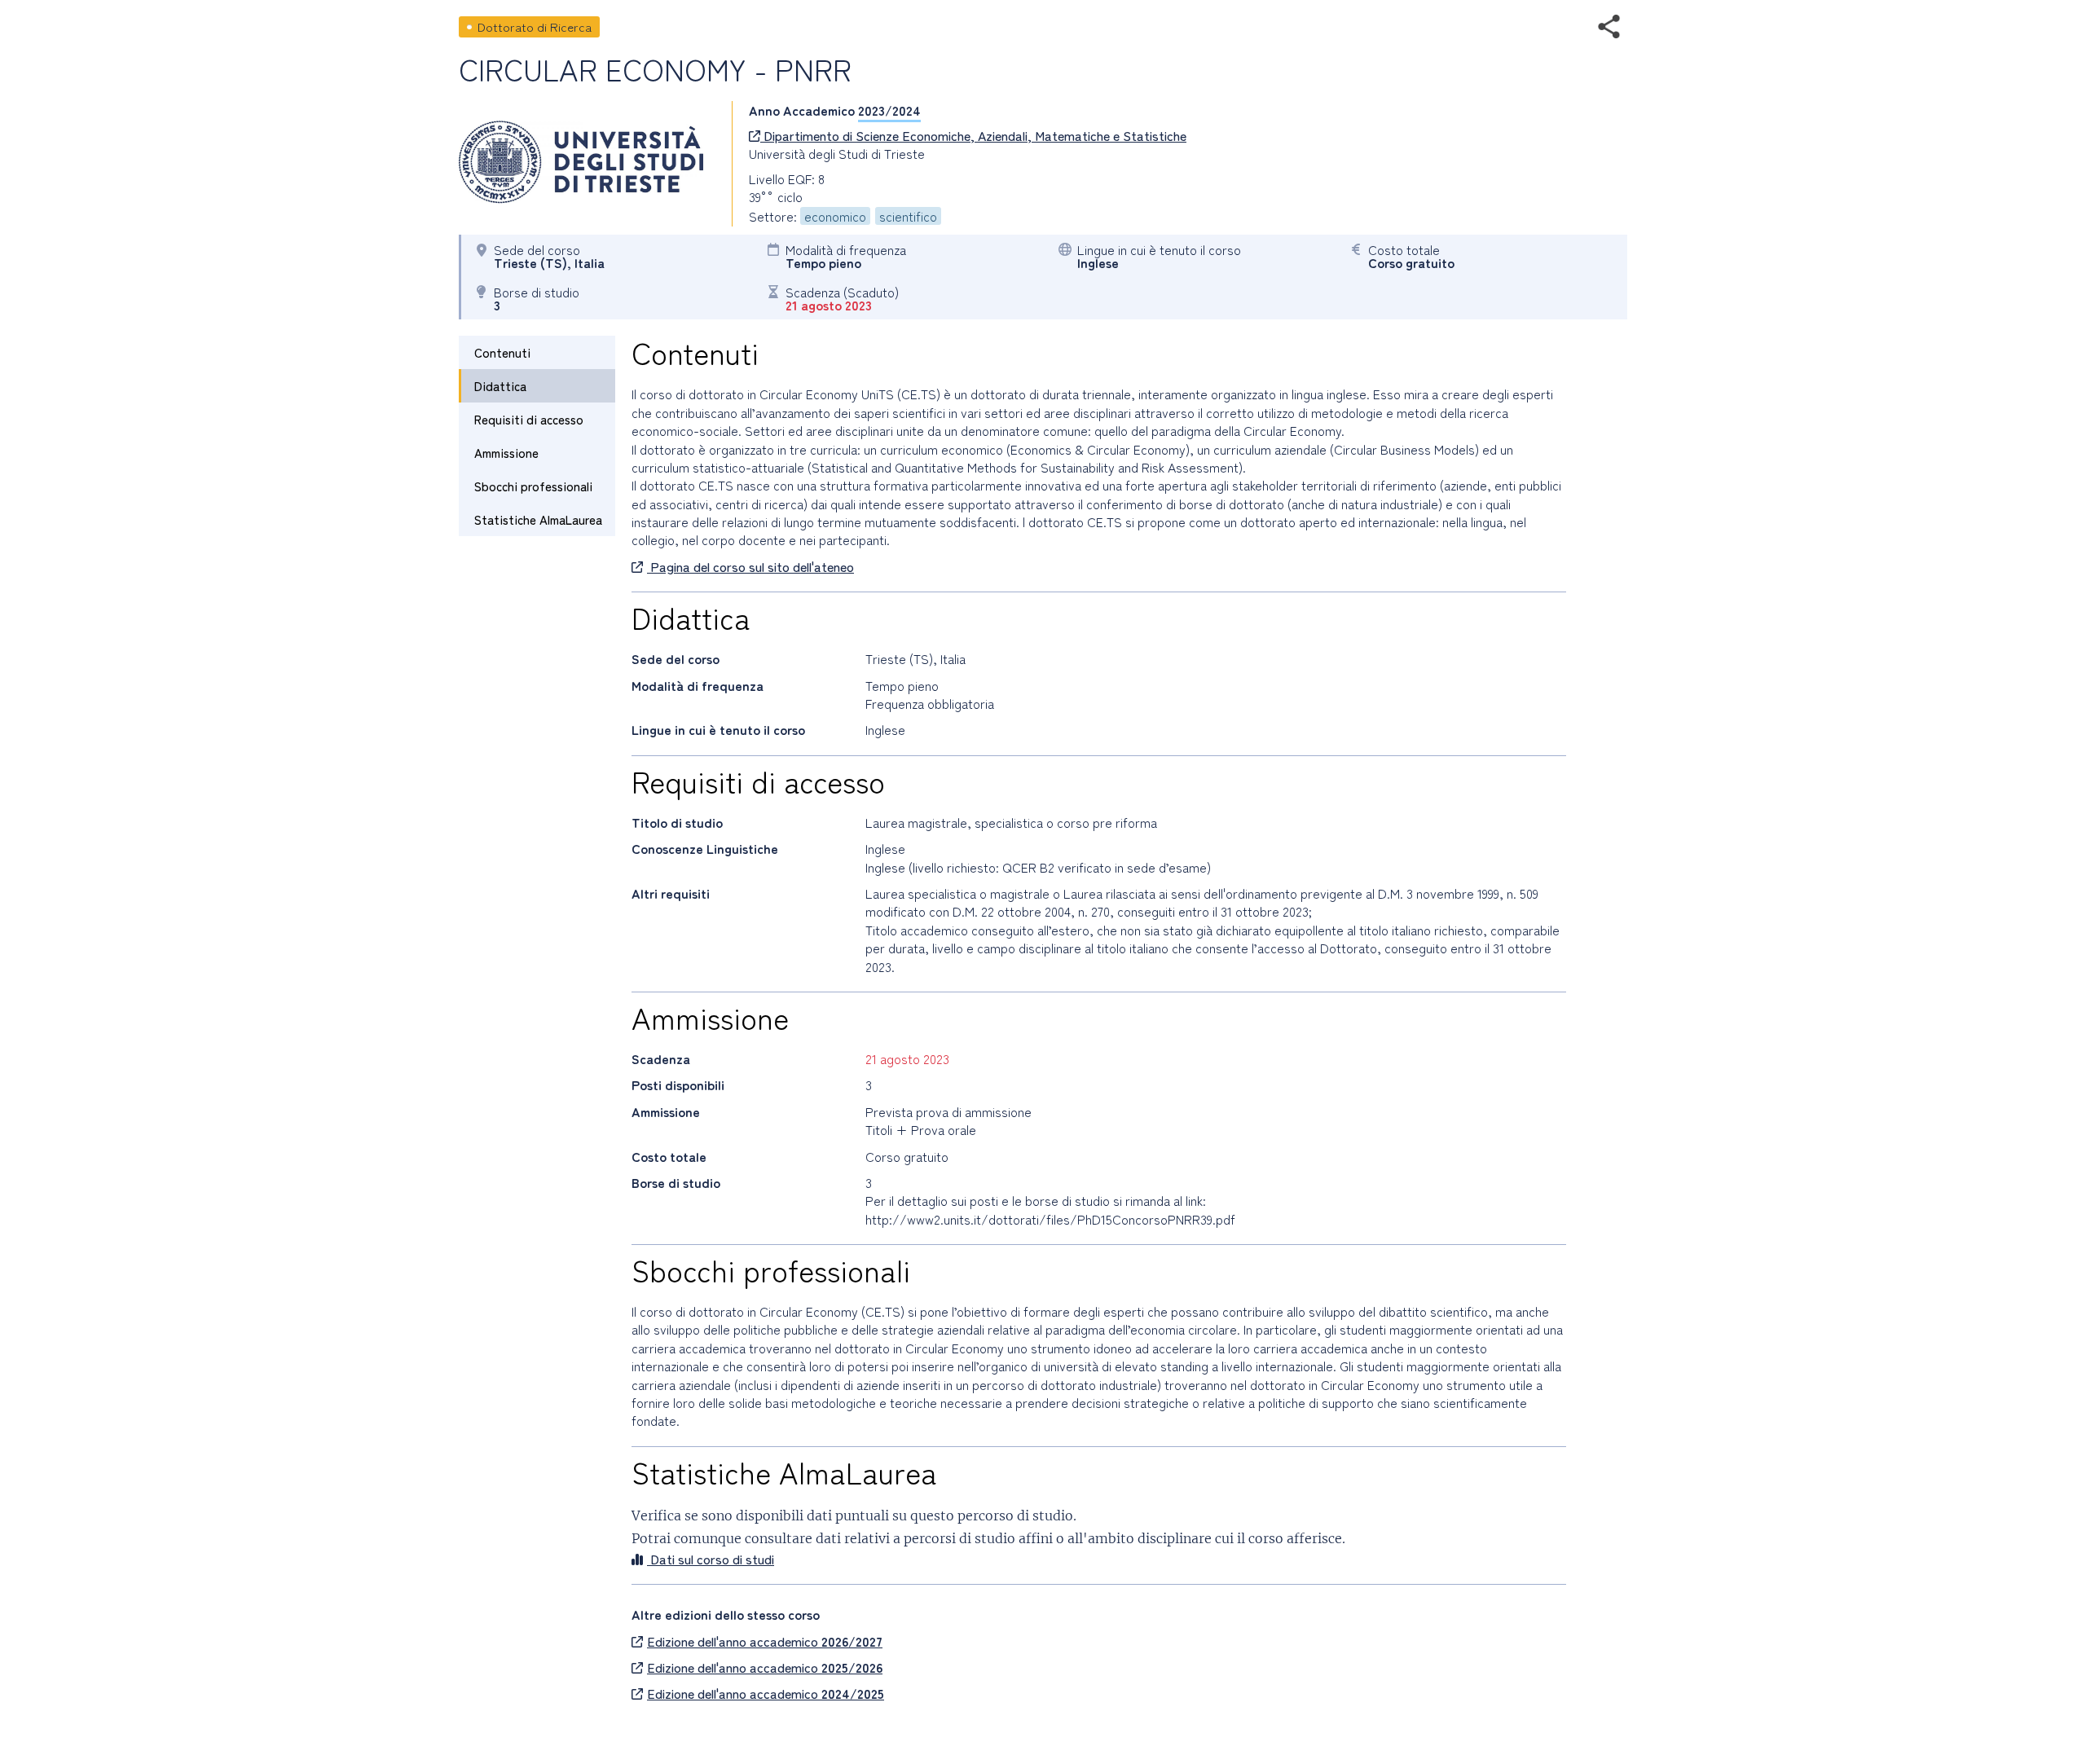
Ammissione (506, 453)
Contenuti (502, 352)
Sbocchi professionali (533, 486)
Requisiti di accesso (529, 419)
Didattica (500, 386)
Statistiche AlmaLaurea (538, 519)
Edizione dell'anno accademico (765, 1641)
